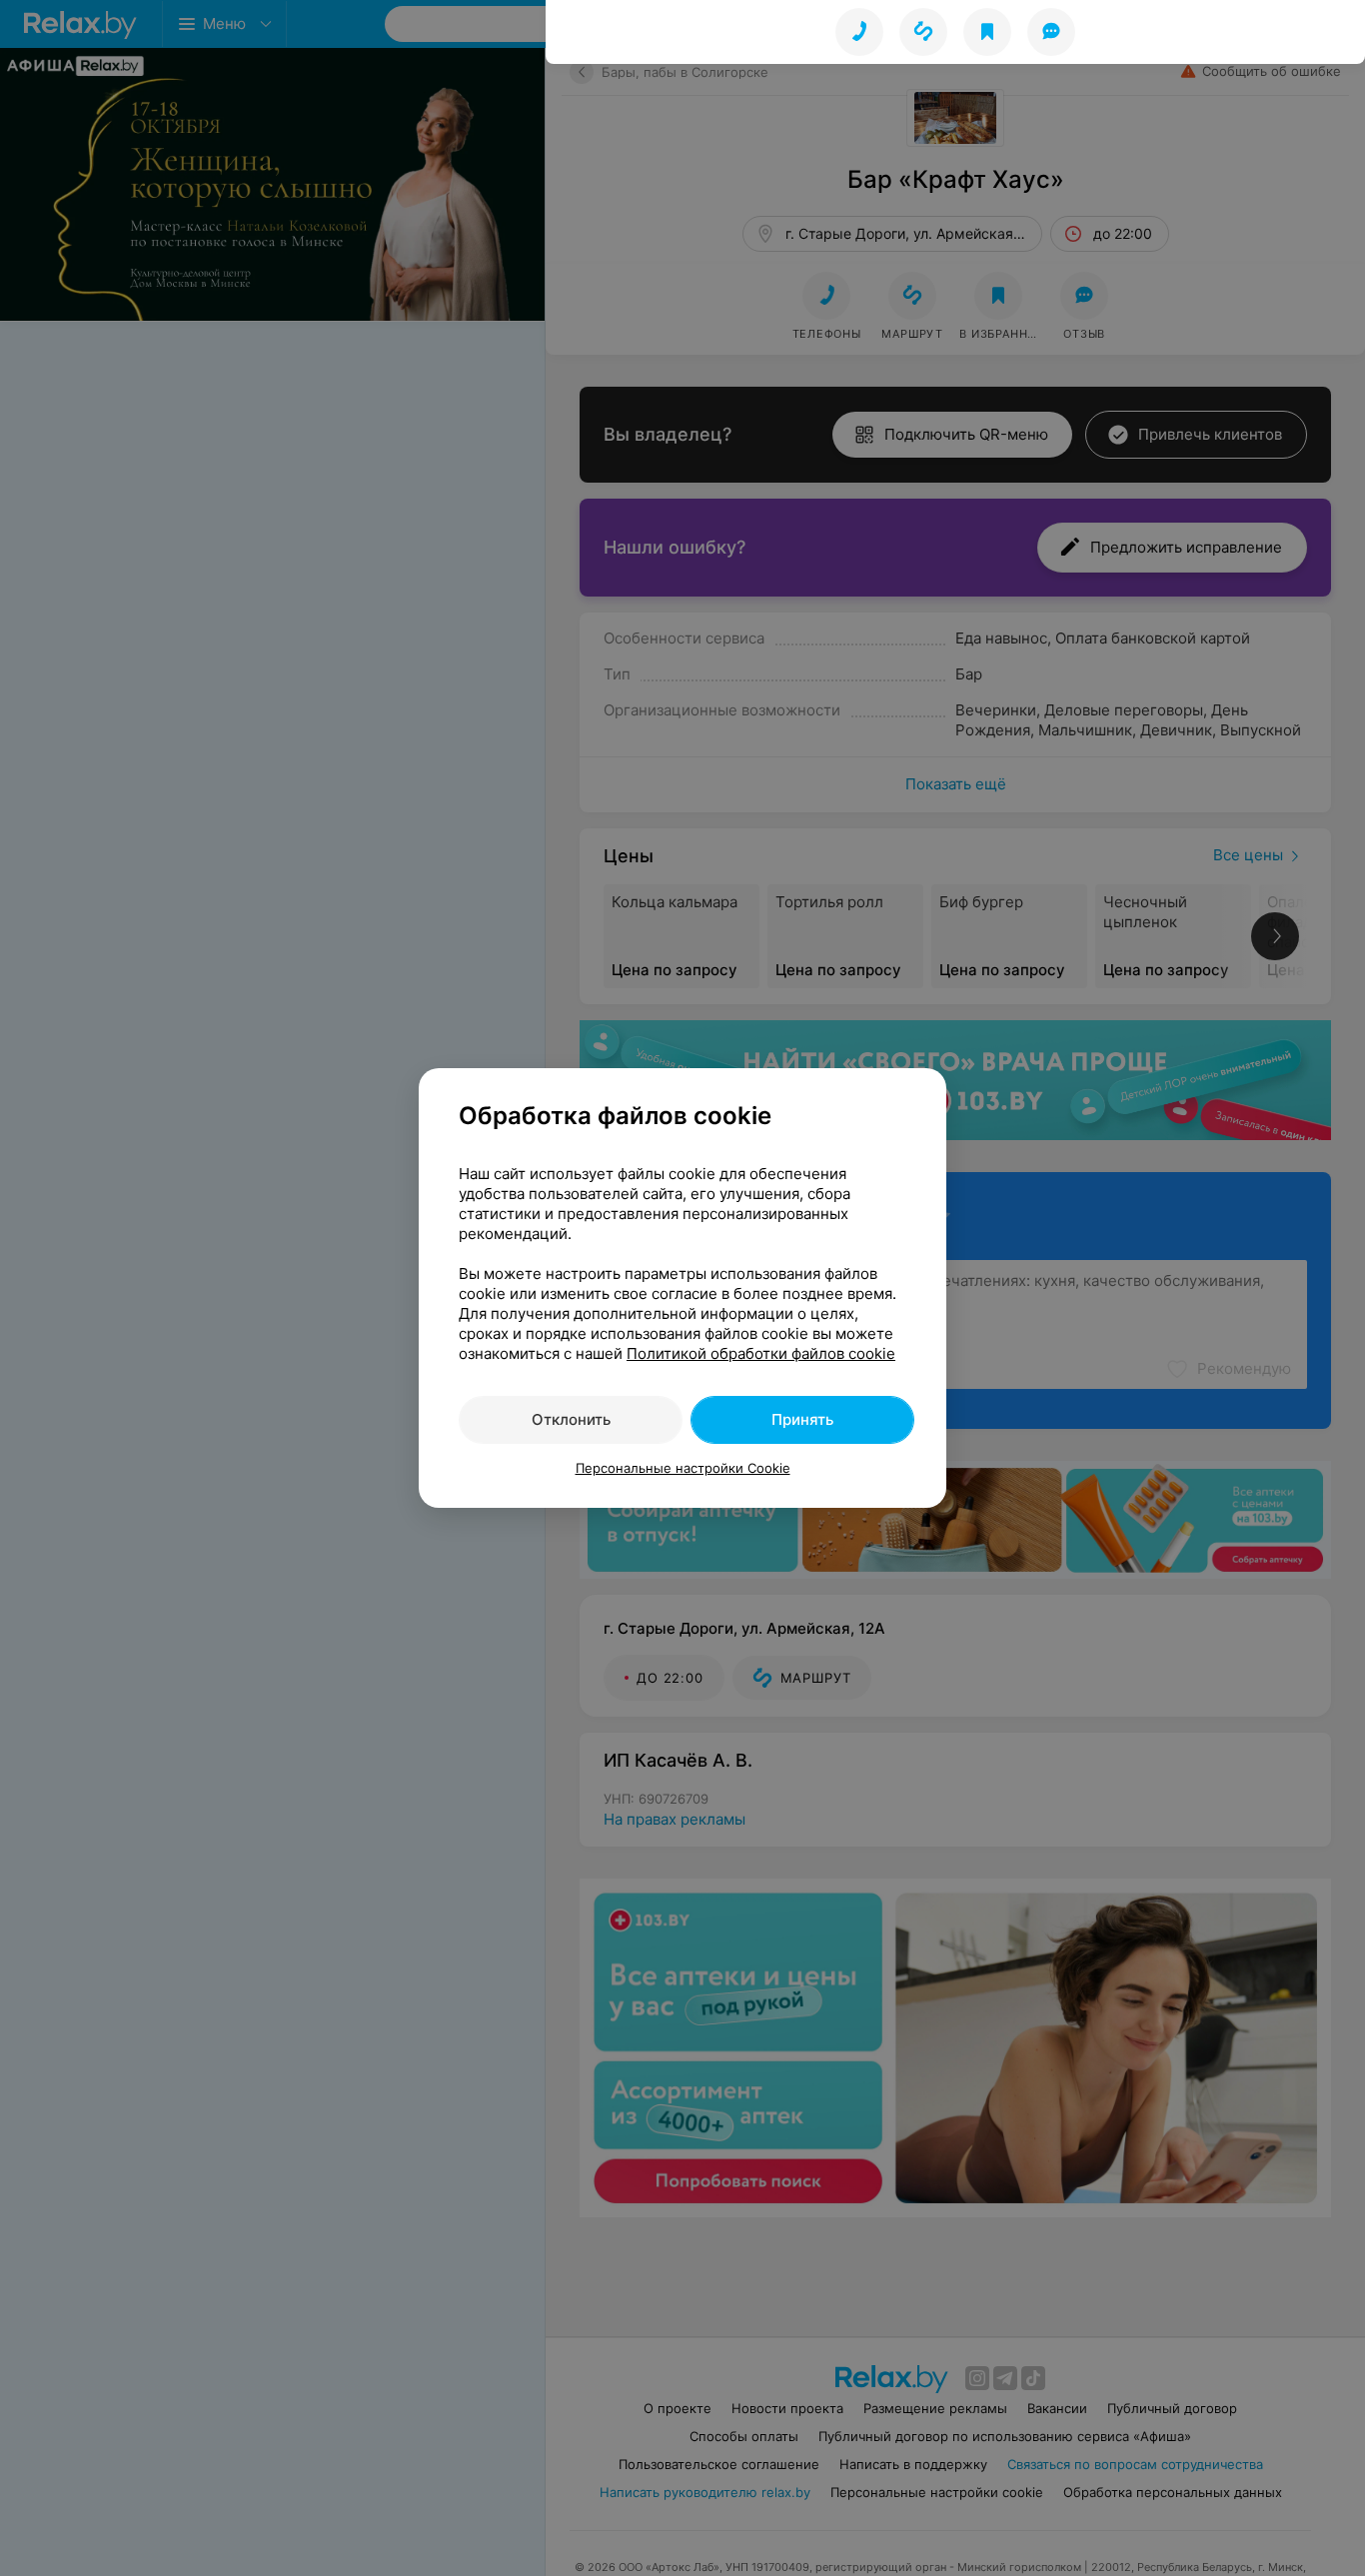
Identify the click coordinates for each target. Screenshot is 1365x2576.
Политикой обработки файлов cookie (761, 1353)
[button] (923, 32)
